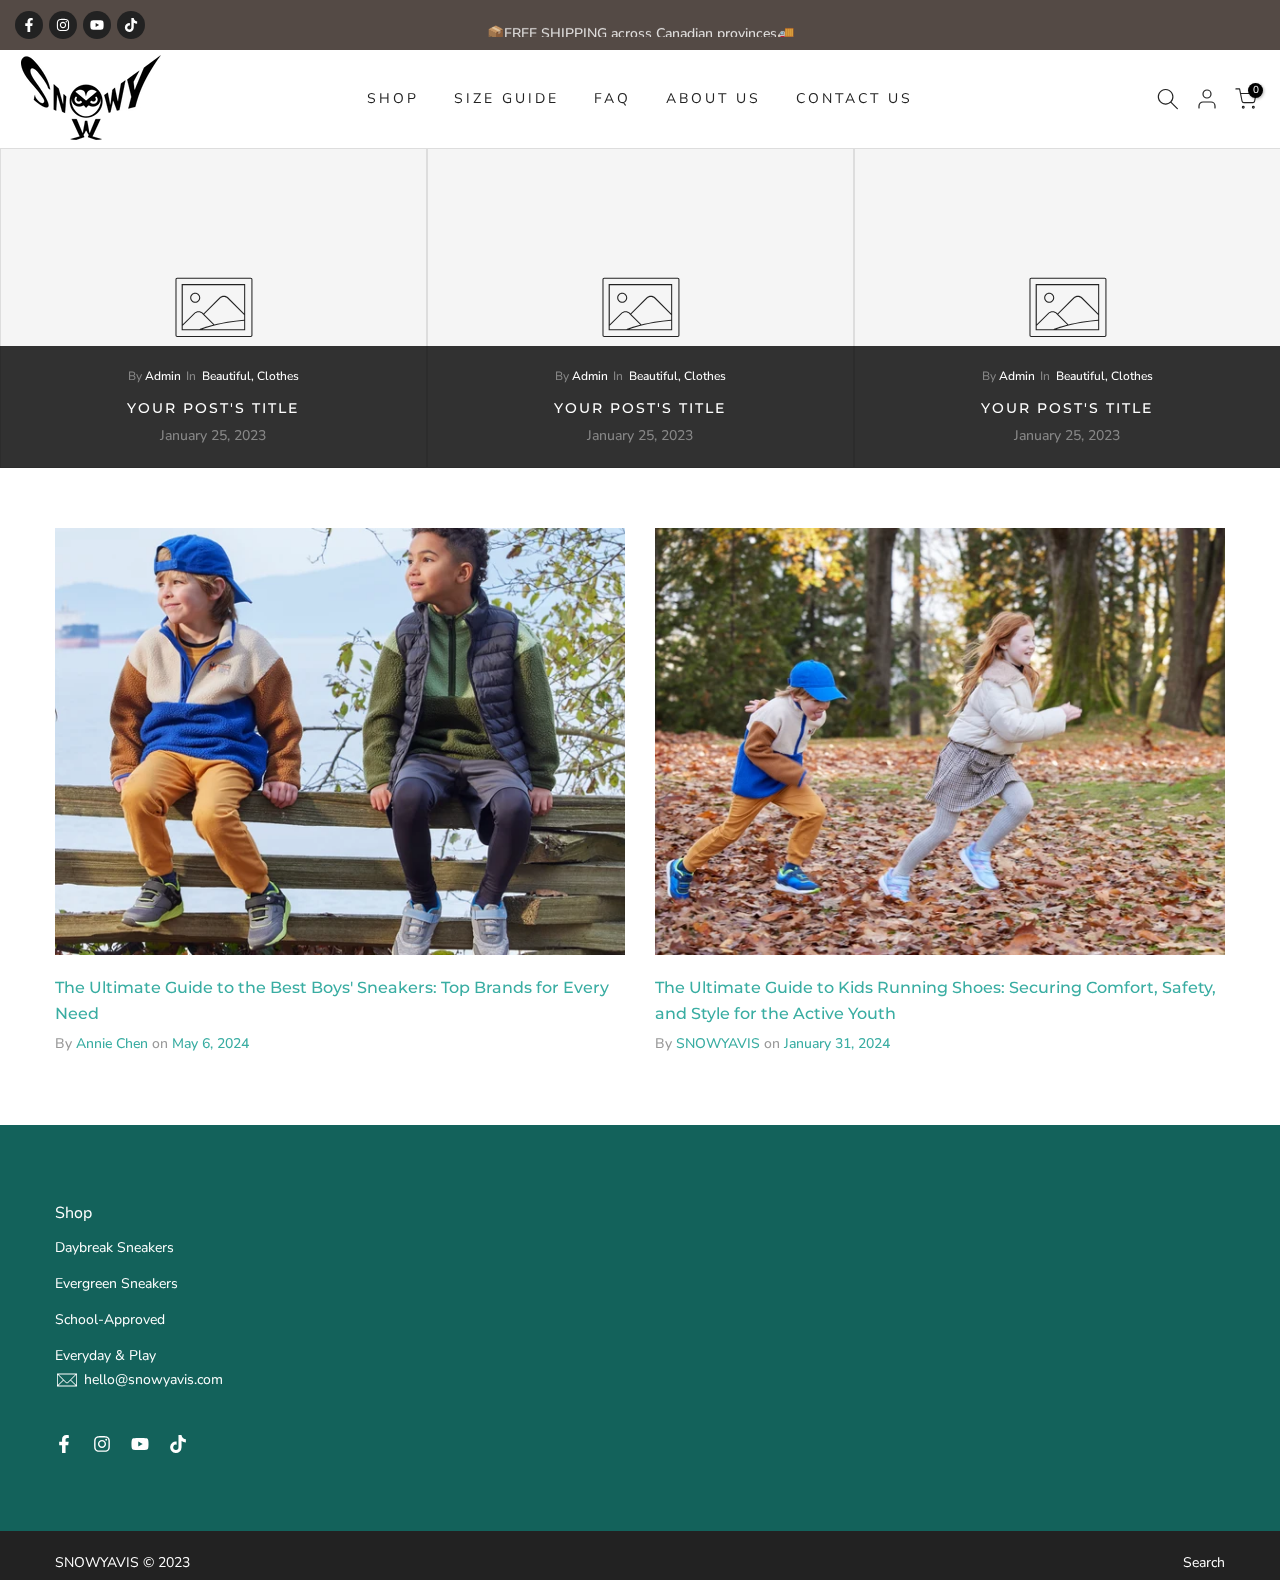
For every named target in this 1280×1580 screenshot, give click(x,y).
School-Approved (110, 1319)
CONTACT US (854, 98)
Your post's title (213, 408)
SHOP (393, 98)
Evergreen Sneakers (116, 1283)
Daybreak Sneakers (114, 1247)
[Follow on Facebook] (29, 25)
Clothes (278, 376)
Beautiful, (229, 376)
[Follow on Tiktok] (131, 25)
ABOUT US (713, 98)
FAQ (612, 98)
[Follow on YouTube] (97, 25)
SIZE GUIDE (506, 98)
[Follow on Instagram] (63, 25)
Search (1204, 1562)
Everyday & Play (105, 1355)
